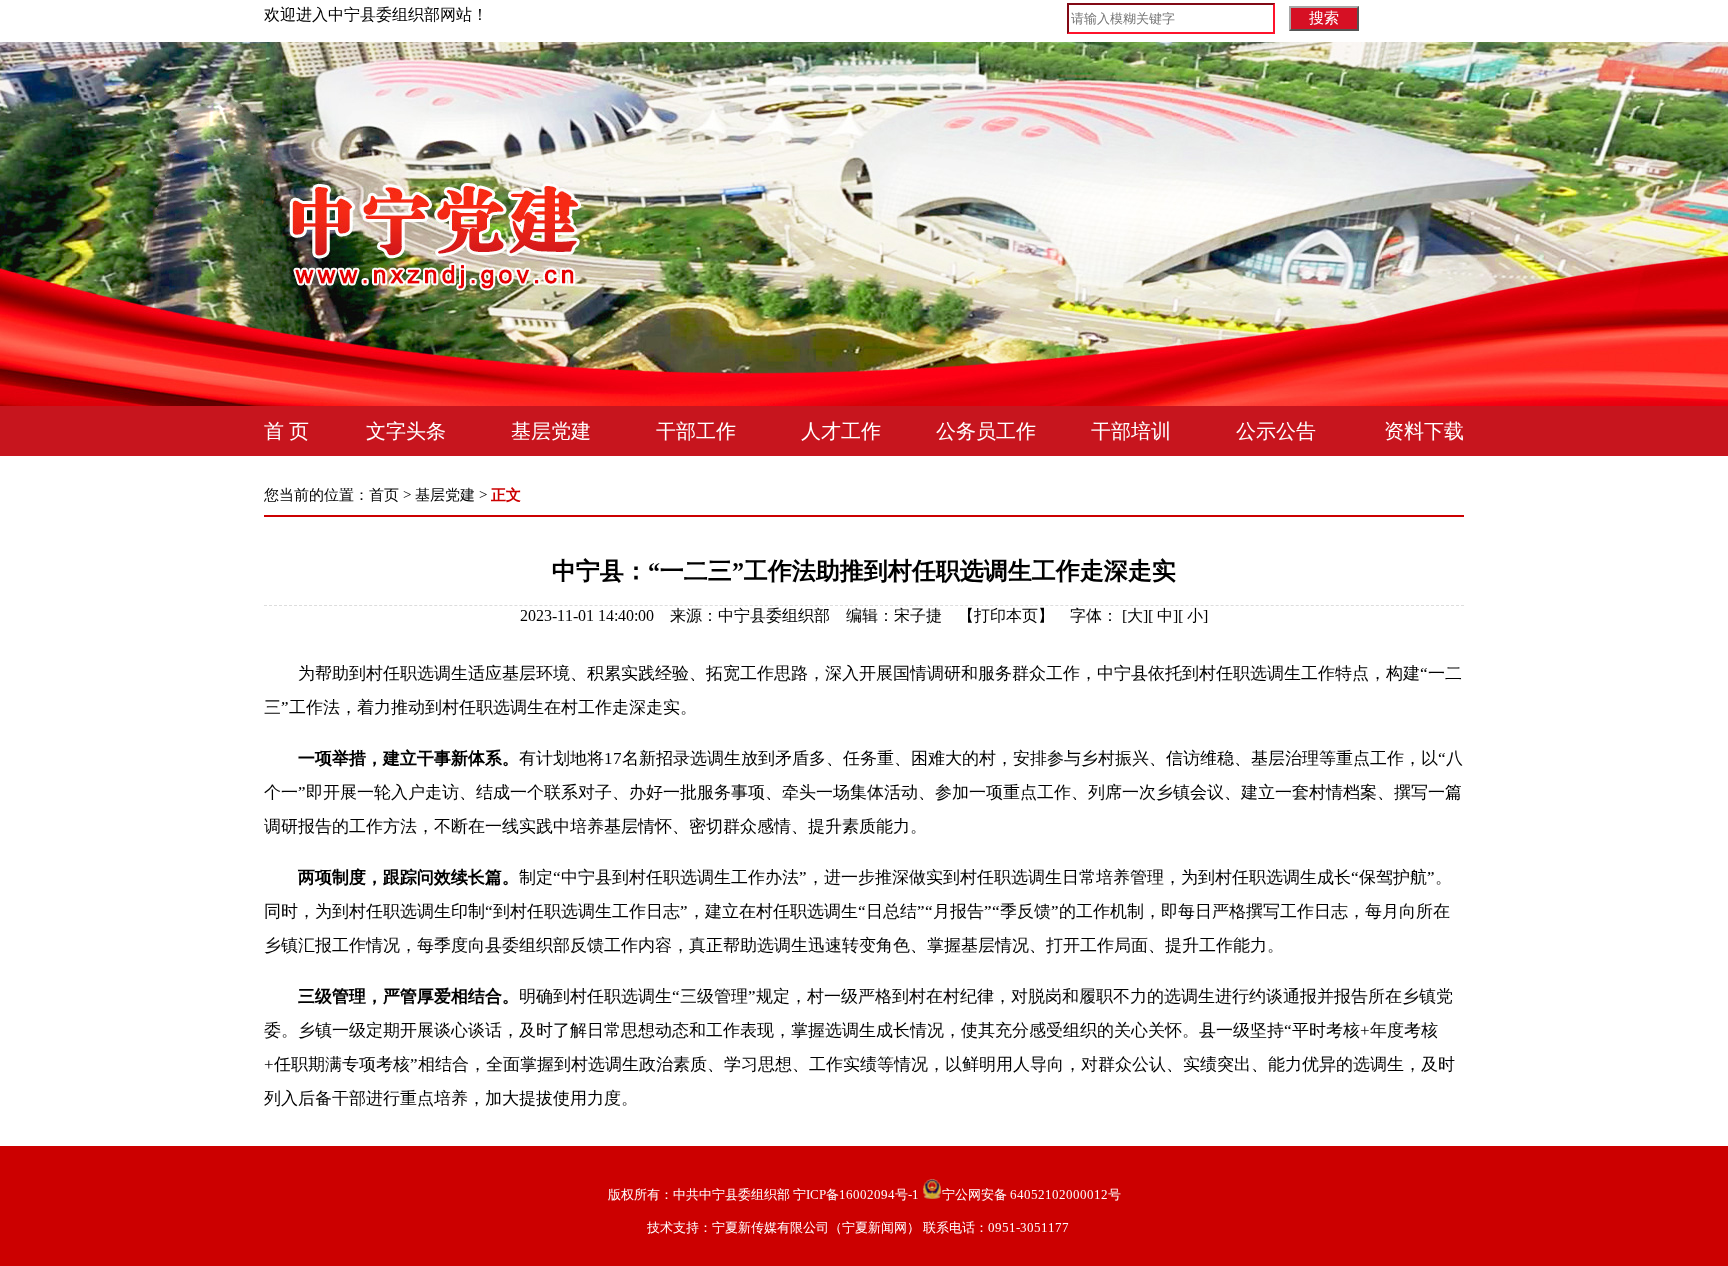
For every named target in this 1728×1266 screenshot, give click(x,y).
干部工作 (696, 431)
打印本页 (1006, 615)
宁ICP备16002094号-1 (856, 1194)
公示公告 (1276, 431)
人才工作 (841, 431)
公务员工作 (986, 431)
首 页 (286, 431)
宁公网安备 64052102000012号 (1031, 1194)
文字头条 (406, 431)
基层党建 (551, 431)
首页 (384, 495)
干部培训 (1131, 431)
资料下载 (1424, 431)
